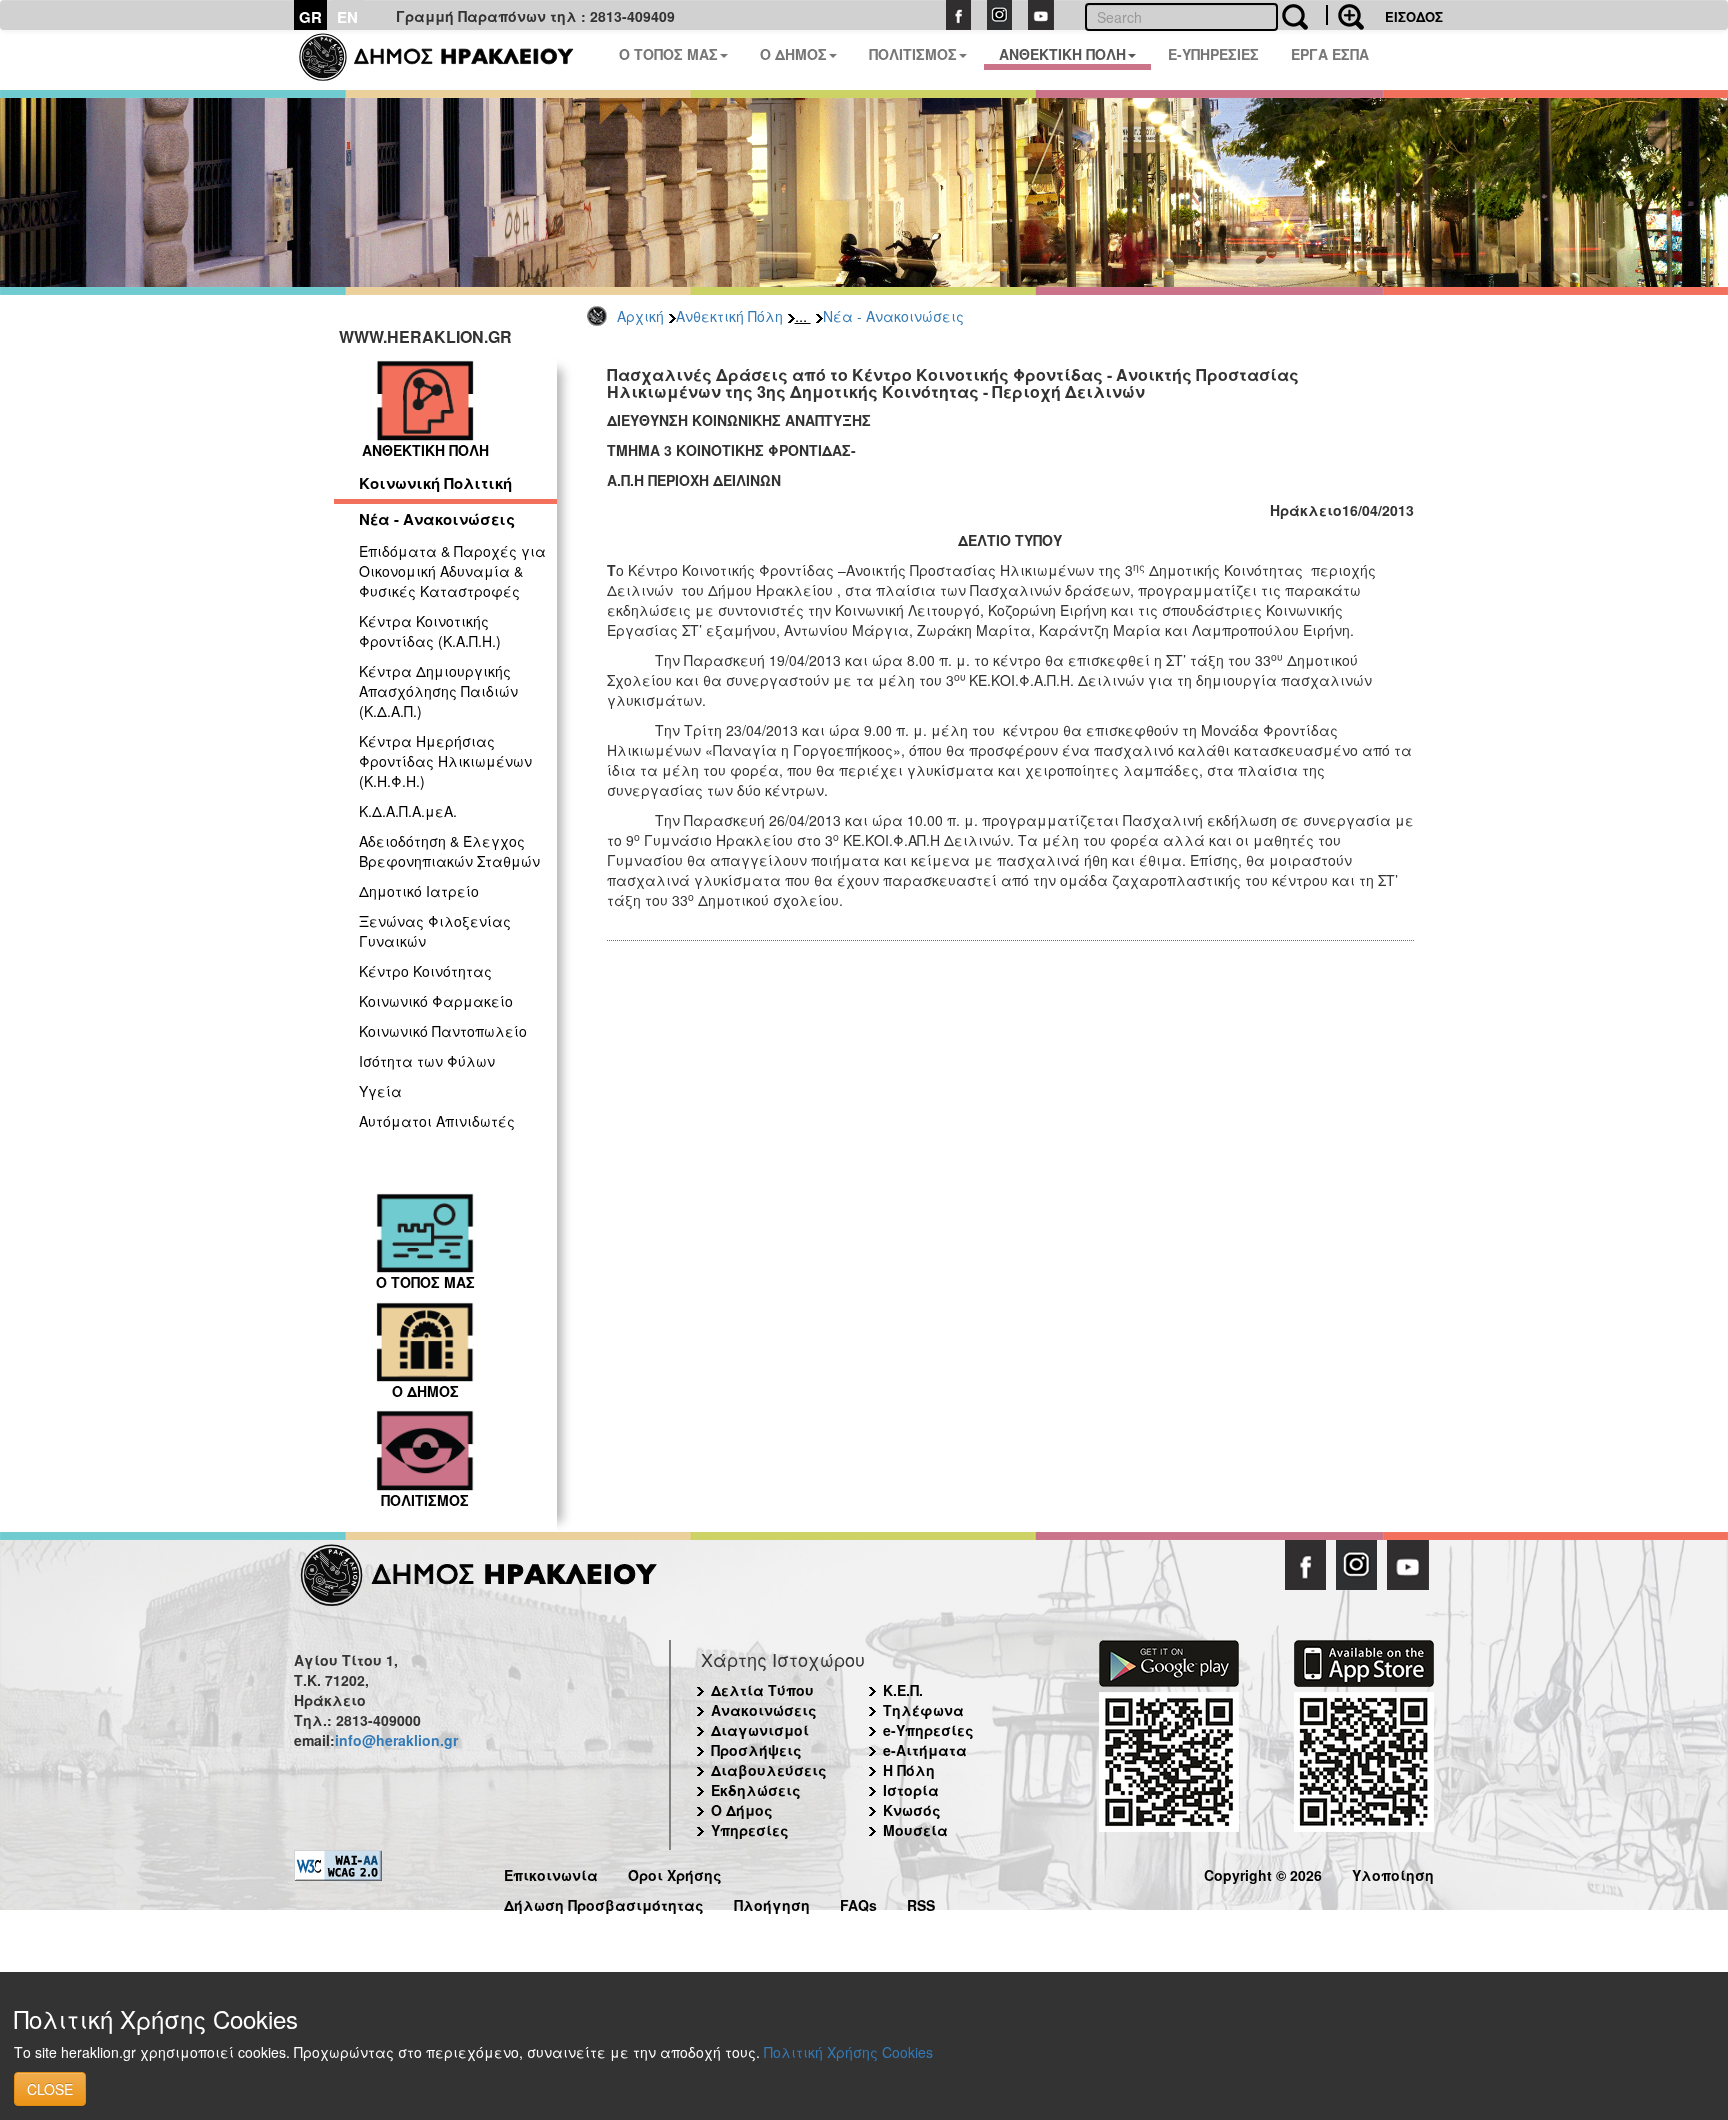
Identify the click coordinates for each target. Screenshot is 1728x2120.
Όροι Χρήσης (675, 1872)
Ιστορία (911, 1790)
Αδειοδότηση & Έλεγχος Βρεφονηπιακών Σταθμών (449, 851)
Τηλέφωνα (923, 1710)
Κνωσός (912, 1810)
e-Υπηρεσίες (928, 1730)
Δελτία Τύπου (762, 1690)
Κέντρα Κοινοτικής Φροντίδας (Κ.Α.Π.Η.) (430, 631)
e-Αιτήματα (925, 1750)
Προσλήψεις (756, 1750)
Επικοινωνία (551, 1872)
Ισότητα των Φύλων (427, 1061)
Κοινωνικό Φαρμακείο (436, 1001)
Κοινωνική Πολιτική (435, 483)
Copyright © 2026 (1263, 1872)
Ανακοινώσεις (764, 1710)
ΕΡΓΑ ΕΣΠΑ (1330, 54)
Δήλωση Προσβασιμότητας (604, 1902)
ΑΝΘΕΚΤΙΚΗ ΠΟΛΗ (1062, 54)
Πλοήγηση (772, 1902)
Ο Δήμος (742, 1810)
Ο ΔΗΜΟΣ (793, 54)
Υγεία (380, 1091)
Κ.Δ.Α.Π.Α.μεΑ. (408, 811)
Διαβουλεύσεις (769, 1770)
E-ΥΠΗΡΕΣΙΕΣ (1213, 54)
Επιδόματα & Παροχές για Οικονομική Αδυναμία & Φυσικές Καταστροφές (452, 571)
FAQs (858, 1902)
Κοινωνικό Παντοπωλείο (443, 1031)
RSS (921, 1902)
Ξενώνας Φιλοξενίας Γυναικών (435, 931)
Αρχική (640, 316)
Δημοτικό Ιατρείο (419, 891)
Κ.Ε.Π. (903, 1690)
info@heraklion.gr (396, 1740)
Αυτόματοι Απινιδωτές (437, 1121)
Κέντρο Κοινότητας (425, 971)
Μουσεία (915, 1830)
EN (347, 17)
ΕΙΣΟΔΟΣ (1414, 16)
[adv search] (1345, 15)
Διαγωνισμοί (760, 1730)
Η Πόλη (909, 1770)
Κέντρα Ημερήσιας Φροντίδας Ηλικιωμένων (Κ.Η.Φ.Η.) (445, 761)
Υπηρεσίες (750, 1830)
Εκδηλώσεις (756, 1790)
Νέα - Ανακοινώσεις (893, 316)
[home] (448, 60)
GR (310, 17)
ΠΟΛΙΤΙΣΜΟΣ (913, 54)
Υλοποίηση (1393, 1872)
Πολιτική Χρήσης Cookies (848, 2052)
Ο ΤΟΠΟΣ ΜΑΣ (668, 54)
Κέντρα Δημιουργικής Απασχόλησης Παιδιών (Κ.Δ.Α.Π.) (438, 691)
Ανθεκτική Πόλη (729, 316)
